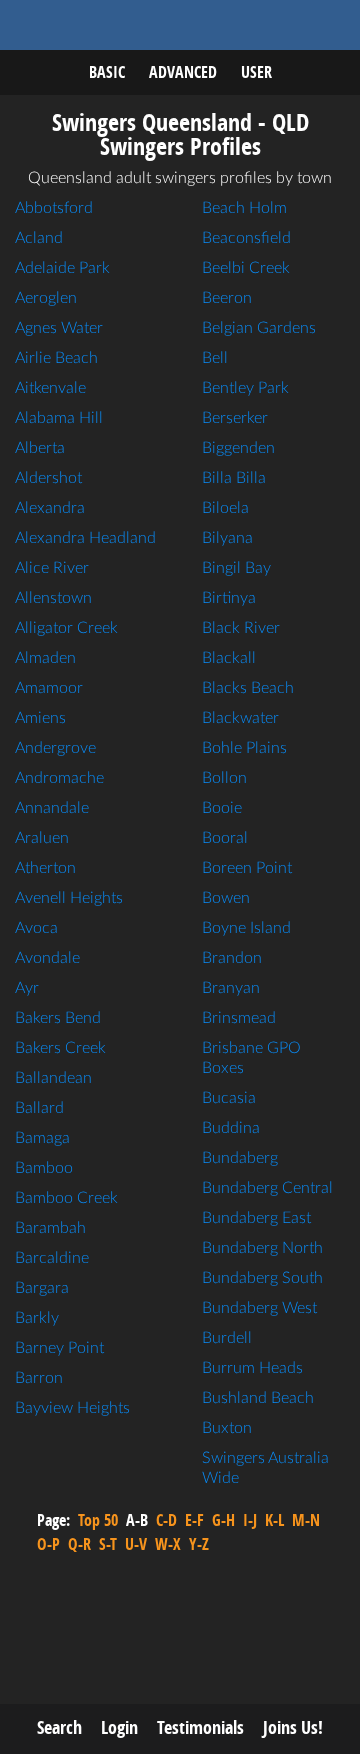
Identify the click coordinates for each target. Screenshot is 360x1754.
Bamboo (44, 1168)
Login (119, 1727)
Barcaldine (52, 1258)
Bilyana (227, 538)
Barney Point (59, 1348)
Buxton (227, 1428)
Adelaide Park (62, 268)
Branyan (231, 988)
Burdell (227, 1338)
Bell (215, 358)
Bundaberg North (262, 1248)
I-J (250, 1520)
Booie (222, 808)
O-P (48, 1544)
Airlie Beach (56, 358)
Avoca (36, 928)
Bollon (224, 778)
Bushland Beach (258, 1398)
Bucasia (229, 1098)
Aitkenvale (50, 388)
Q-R (79, 1544)
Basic (107, 72)
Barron (39, 1378)
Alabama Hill (59, 418)
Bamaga (42, 1138)
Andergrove (55, 748)
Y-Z (199, 1544)
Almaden (45, 658)
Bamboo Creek (66, 1198)
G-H (223, 1520)
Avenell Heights (69, 898)
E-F (194, 1520)
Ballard (39, 1108)
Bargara (42, 1288)
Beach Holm (244, 208)
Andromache (59, 778)
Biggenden (238, 448)
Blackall (229, 658)
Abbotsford (54, 208)
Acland (39, 238)
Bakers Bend (58, 1018)
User (256, 72)
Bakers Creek (60, 1048)
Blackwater (240, 718)
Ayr (27, 988)
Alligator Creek (66, 628)
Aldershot (48, 478)
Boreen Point (247, 868)
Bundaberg (240, 1158)
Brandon (232, 958)
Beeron (227, 298)
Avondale (47, 958)
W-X (168, 1544)
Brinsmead (239, 1018)
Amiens (40, 718)
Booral (225, 838)
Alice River (52, 568)
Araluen (42, 838)
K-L (274, 1520)
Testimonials (200, 1727)
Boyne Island (246, 928)
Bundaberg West (259, 1308)
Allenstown (53, 598)
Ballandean (53, 1078)
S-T (108, 1544)
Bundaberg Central (267, 1188)
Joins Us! (293, 1727)
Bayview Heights (72, 1408)
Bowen (226, 898)
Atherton (45, 868)
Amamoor (49, 688)
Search (59, 1727)
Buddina (231, 1128)
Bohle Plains (244, 748)
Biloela (225, 508)
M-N (306, 1520)
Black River (241, 628)
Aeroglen (46, 298)
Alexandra (50, 508)
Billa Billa (234, 478)
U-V (136, 1544)
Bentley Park (245, 388)
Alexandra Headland (85, 538)
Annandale (52, 808)
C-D (166, 1520)
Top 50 (98, 1520)
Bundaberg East (256, 1218)
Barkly (37, 1318)
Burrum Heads (252, 1368)
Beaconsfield (246, 238)
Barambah (50, 1228)
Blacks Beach (248, 688)
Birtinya (229, 598)
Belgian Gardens (259, 328)
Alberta (40, 448)
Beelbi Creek (246, 268)
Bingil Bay (236, 568)
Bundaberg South (262, 1278)
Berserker (235, 418)
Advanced (183, 72)
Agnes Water (59, 328)
